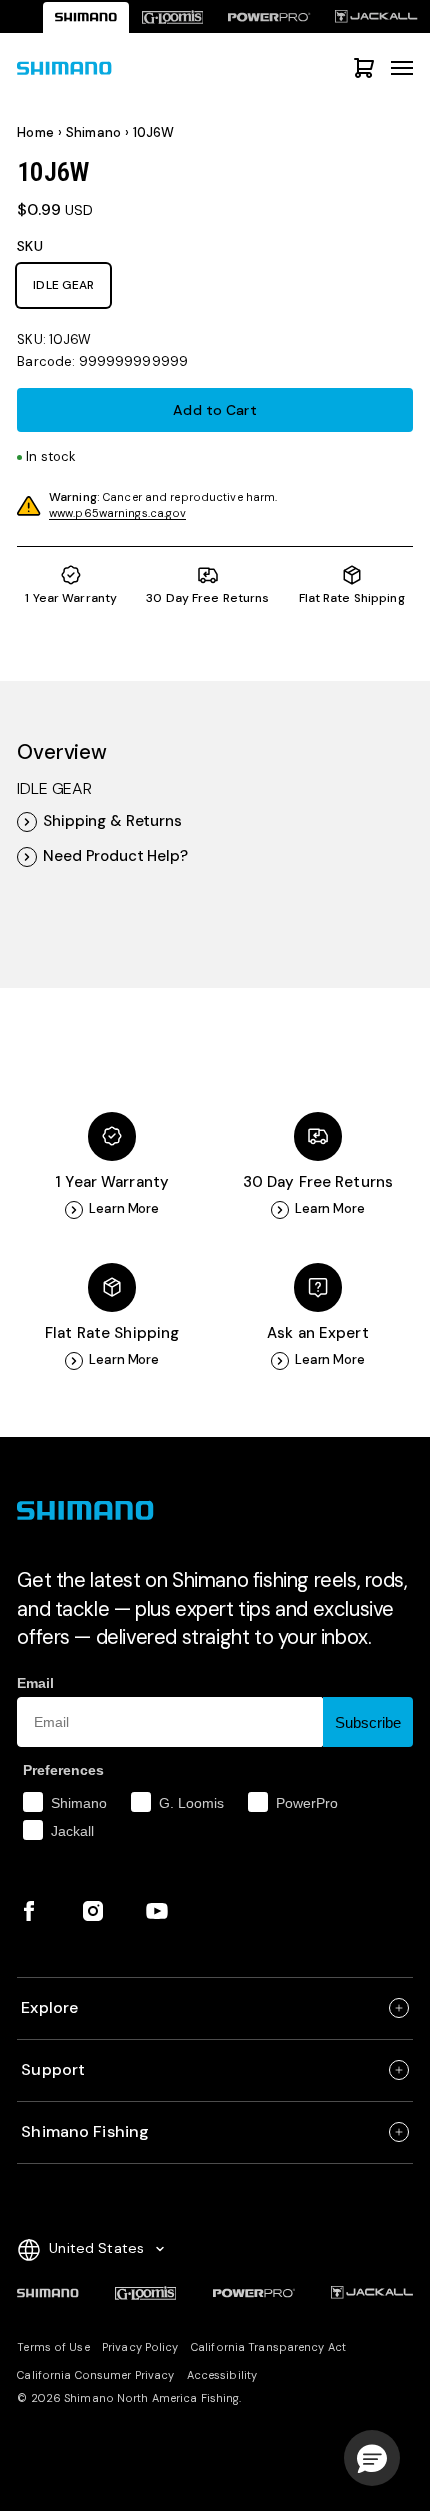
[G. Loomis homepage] (172, 17)
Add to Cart (214, 410)
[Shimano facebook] (29, 1911)
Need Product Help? (115, 856)
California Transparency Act (268, 2347)
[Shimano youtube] (157, 1911)
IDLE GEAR (63, 285)
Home (35, 133)
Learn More (124, 1209)
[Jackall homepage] (376, 17)
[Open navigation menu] (402, 68)
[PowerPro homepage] (269, 17)
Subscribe (368, 1722)
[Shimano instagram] (93, 1911)
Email (35, 1683)
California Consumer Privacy (95, 2375)
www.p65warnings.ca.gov (117, 513)
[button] (372, 2458)
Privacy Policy (140, 2347)
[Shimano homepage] (86, 17)
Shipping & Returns (112, 821)
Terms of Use (53, 2347)
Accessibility (222, 2375)
